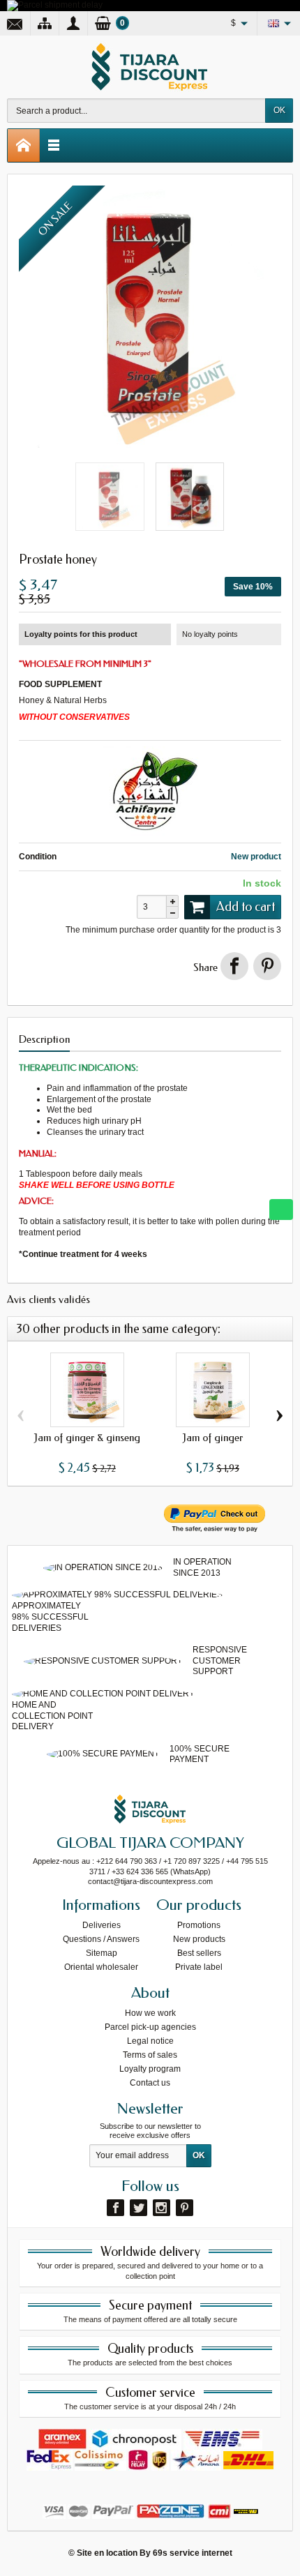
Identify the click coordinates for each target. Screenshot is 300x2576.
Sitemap (102, 1953)
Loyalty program (150, 2069)
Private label (199, 1967)
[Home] (24, 145)
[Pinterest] (267, 966)
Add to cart (246, 907)
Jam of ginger (213, 1438)
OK (279, 110)
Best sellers (199, 1953)
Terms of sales (150, 2055)
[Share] (234, 966)
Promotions (199, 1925)
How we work (150, 2013)
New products (199, 1939)
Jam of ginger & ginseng (87, 1438)
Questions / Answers (101, 1939)
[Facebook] (115, 2208)
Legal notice (150, 2041)
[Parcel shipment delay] (55, 5)
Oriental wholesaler (101, 1967)
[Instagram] (162, 2208)
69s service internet (193, 2553)
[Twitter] (138, 2208)
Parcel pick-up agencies (150, 2027)
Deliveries (102, 1925)
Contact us (150, 2083)
